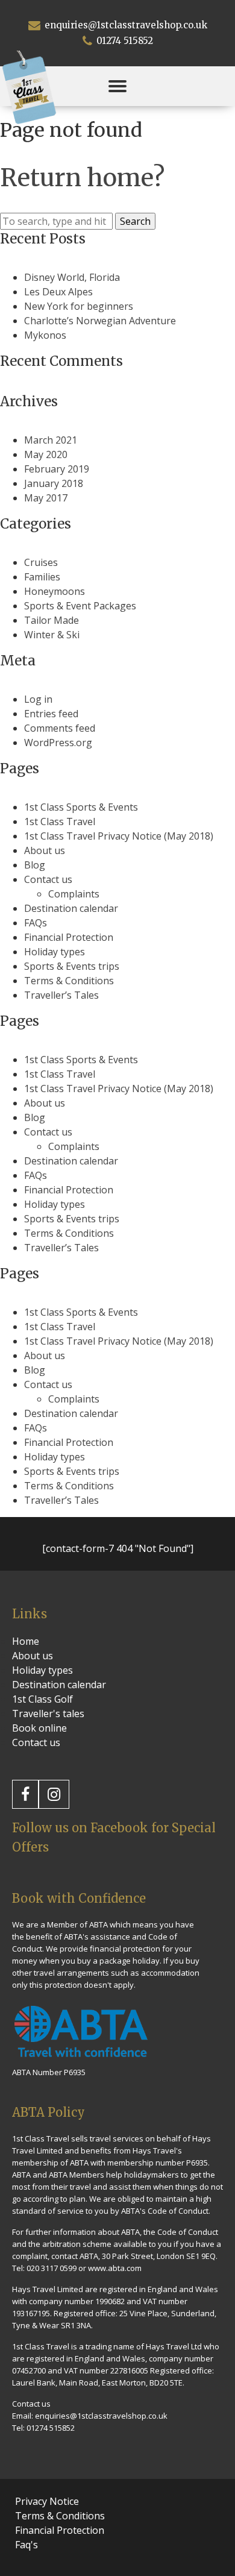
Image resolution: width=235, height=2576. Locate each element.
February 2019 (57, 469)
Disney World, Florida (72, 277)
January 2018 (54, 483)
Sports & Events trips (72, 966)
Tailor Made (52, 620)
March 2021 (51, 440)
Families (42, 577)
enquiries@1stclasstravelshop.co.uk (125, 25)
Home (26, 1641)
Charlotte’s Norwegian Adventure (100, 321)
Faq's (27, 2545)
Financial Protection (69, 937)
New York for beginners (79, 306)
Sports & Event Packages (80, 606)
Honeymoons (55, 591)
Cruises (41, 562)
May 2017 (46, 498)
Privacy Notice (47, 2501)
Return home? (82, 178)
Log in (38, 699)
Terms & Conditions (69, 981)
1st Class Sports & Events (81, 807)
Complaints (74, 894)
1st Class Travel (60, 821)
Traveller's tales (48, 1714)
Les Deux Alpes (58, 292)
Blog (35, 865)
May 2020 (46, 454)
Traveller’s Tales (61, 995)
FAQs (36, 923)
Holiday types (55, 952)
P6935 (197, 2163)
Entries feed (51, 714)
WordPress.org (58, 743)
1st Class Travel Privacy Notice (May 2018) (119, 836)
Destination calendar (71, 908)
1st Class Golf (42, 1699)
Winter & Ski (52, 635)
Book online (39, 1728)
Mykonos (45, 335)
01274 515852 (124, 41)
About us (45, 850)
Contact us (48, 879)
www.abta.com (115, 2268)
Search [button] (135, 221)
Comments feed (60, 728)
